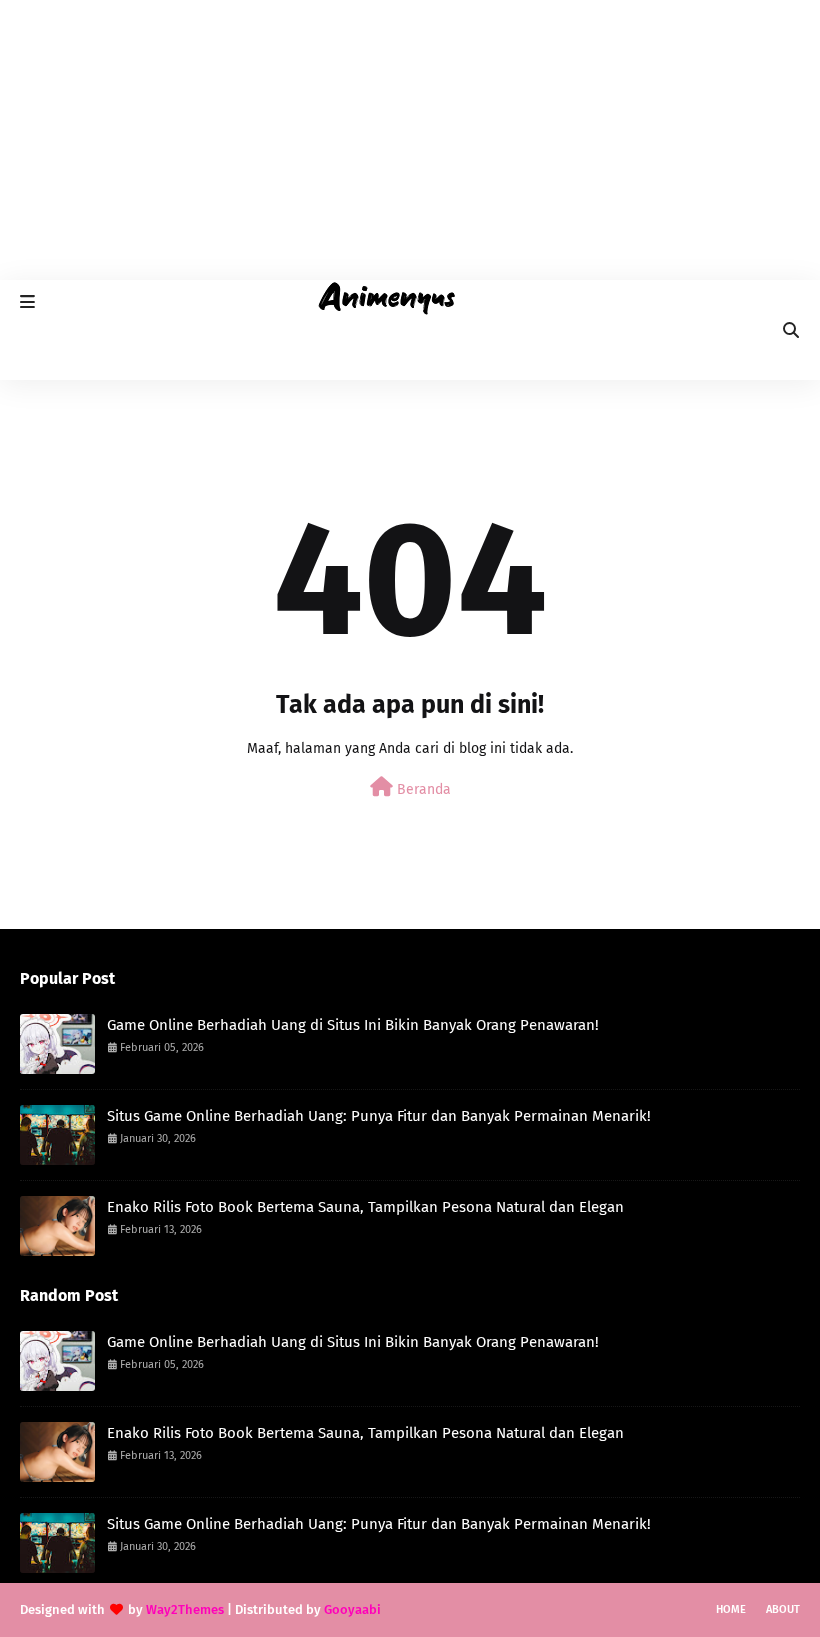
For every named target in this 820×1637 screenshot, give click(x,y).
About (783, 1609)
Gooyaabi (352, 1609)
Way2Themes (185, 1609)
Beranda (422, 789)
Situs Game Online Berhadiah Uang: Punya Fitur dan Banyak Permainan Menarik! (379, 1116)
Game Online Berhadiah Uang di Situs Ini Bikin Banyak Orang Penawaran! (353, 1025)
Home (731, 1609)
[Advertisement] (410, 140)
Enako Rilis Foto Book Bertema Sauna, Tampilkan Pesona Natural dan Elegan (365, 1207)
